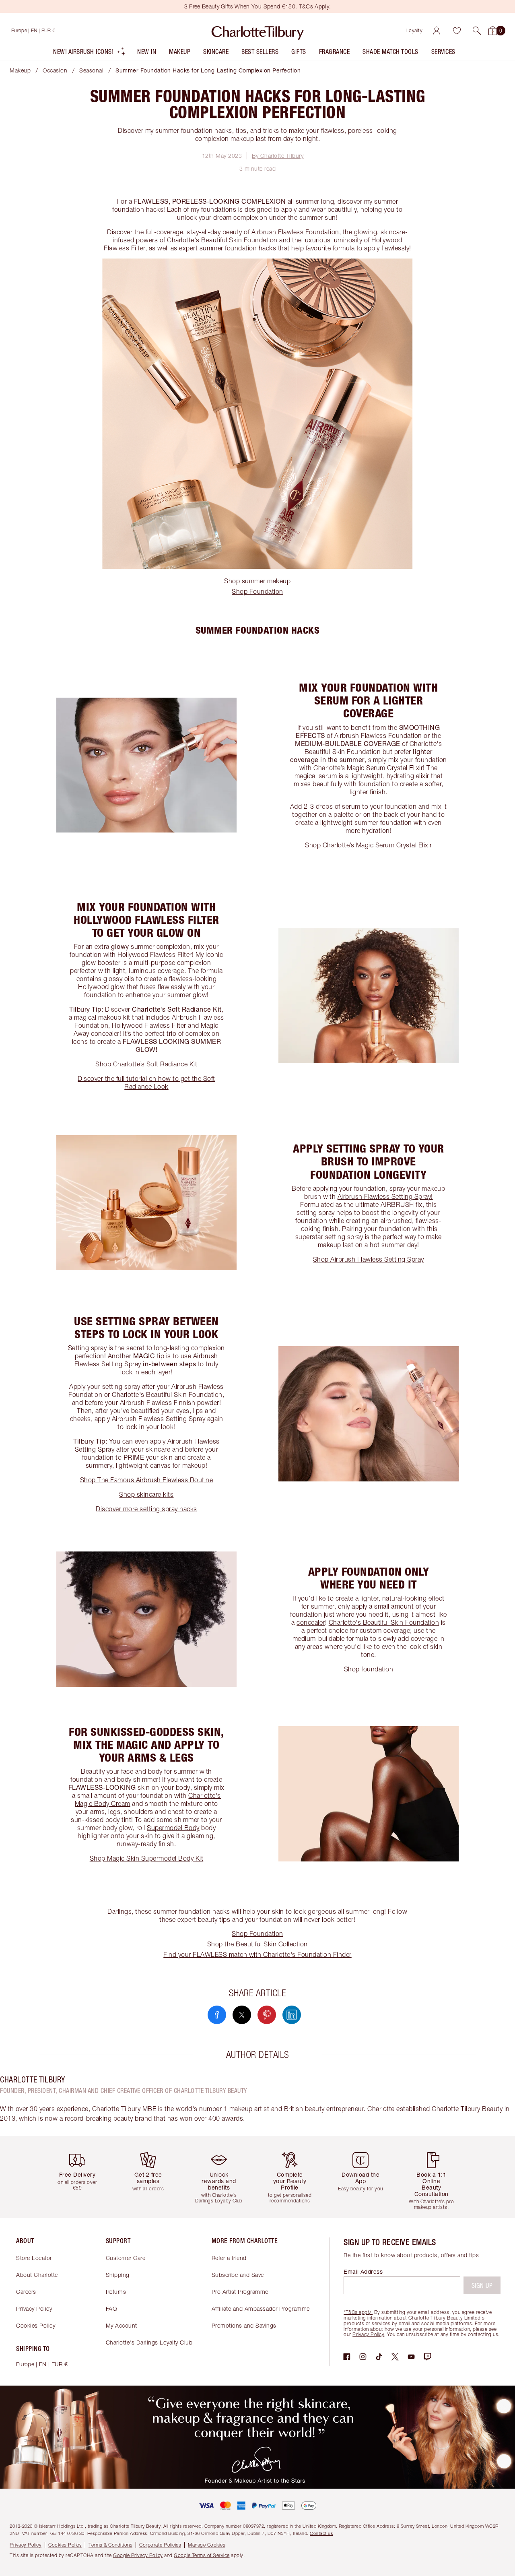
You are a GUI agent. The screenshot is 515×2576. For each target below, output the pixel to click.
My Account (122, 2325)
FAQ (111, 2308)
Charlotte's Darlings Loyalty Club (149, 2342)
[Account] (437, 31)
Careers (26, 2292)
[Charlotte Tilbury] (258, 31)
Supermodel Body (173, 1828)
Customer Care (126, 2258)
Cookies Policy (36, 2325)
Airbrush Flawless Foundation (295, 232)
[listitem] (90, 53)
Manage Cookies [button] (207, 2545)
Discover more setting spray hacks (146, 1509)
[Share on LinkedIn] (292, 2015)
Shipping (118, 2275)
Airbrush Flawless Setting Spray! (385, 1196)
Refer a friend (229, 2258)
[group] (80, 2177)
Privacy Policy (34, 2308)
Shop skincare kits (146, 1494)
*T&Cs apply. (358, 2312)
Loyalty (415, 30)
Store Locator (34, 2258)
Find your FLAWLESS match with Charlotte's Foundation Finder (257, 1954)
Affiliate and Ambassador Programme (261, 2308)
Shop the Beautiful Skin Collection (257, 1944)
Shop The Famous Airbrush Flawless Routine (147, 1480)
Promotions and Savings (244, 2325)
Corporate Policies (160, 2545)
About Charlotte (37, 2275)
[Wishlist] (457, 31)
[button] (477, 31)
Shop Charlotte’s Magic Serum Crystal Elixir (369, 845)
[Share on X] (242, 2015)
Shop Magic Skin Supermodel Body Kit (147, 1858)
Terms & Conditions (110, 2545)
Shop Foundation (257, 591)
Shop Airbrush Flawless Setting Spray (369, 1259)
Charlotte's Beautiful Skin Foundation (222, 240)
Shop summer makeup (257, 581)
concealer (311, 1622)
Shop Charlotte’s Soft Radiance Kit (146, 1064)
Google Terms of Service (202, 2555)
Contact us (321, 2533)
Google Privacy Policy (138, 2555)
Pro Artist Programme (240, 2292)
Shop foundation (369, 1669)
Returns (116, 2292)
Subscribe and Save (238, 2275)
